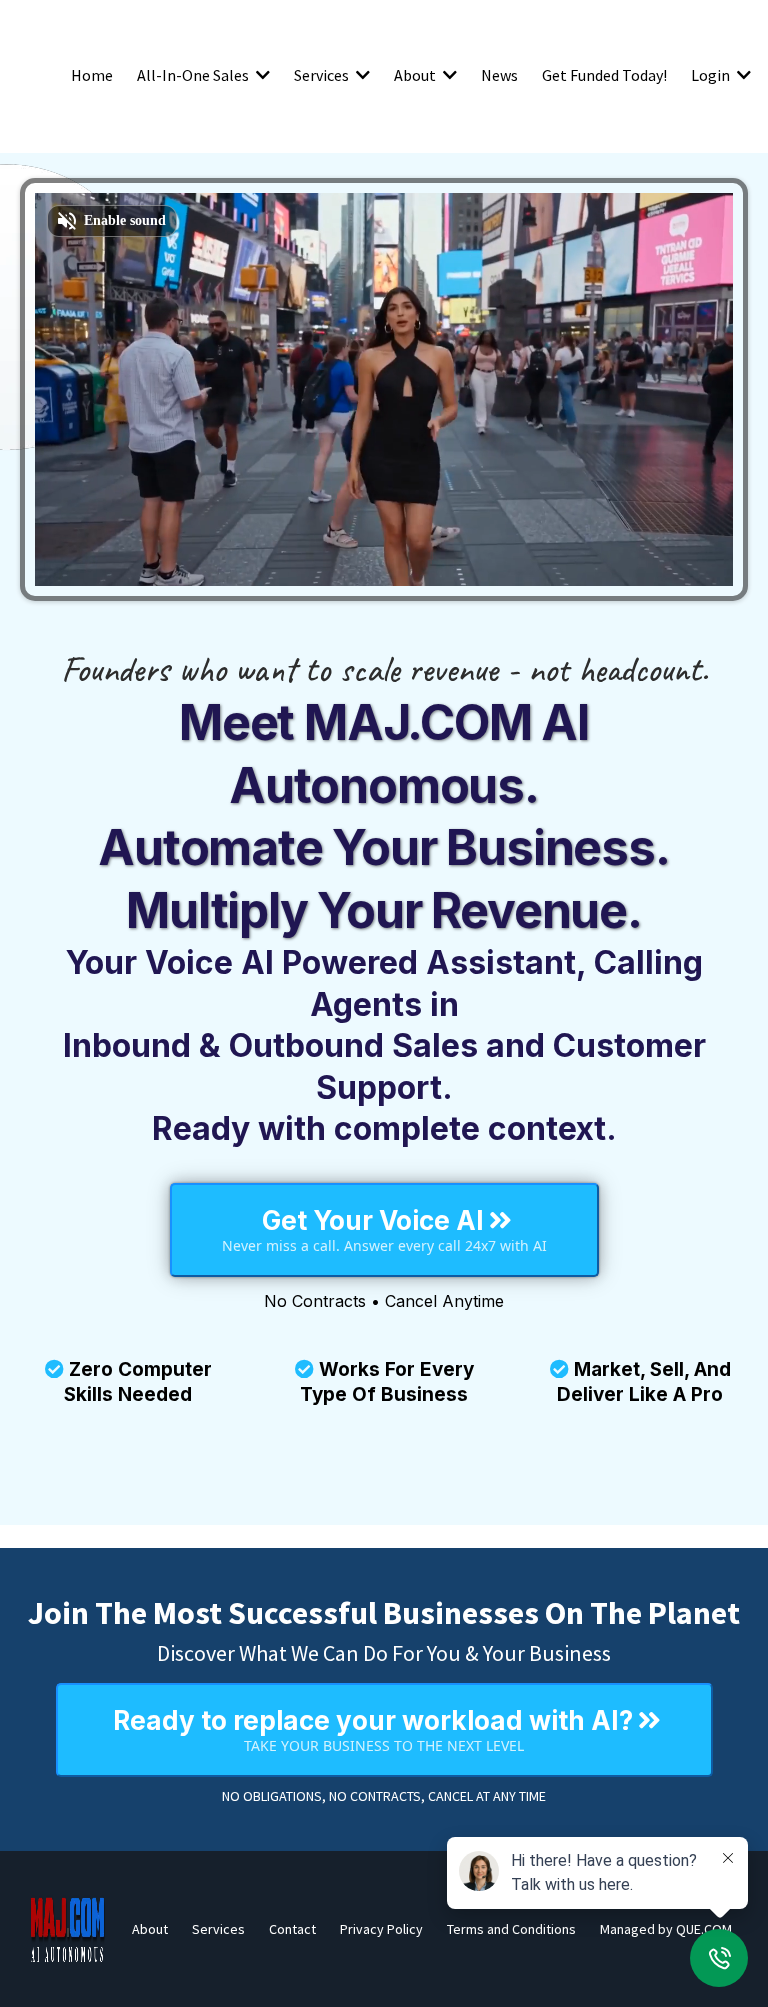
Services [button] (323, 75)
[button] (261, 75)
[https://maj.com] (68, 1929)
